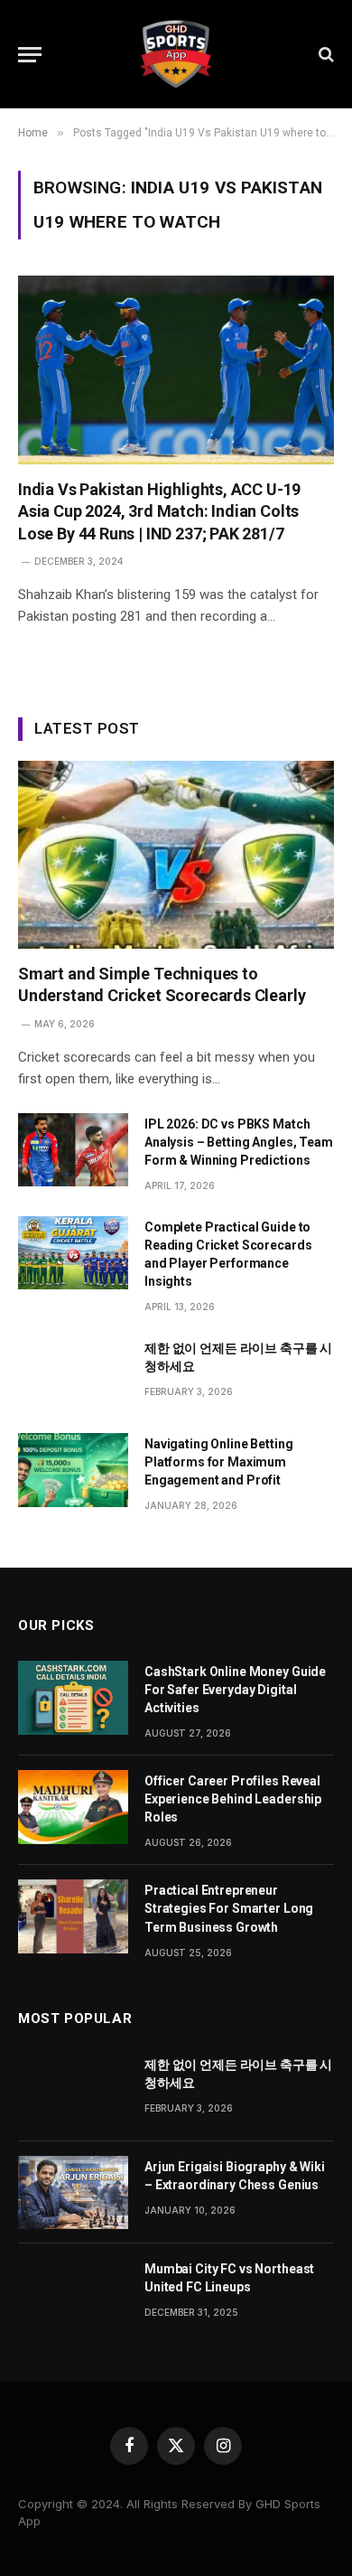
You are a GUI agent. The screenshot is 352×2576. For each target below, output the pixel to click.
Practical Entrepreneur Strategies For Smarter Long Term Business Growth (229, 1908)
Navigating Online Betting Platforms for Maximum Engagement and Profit (219, 1462)
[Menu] (30, 55)
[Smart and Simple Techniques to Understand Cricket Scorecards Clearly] (176, 855)
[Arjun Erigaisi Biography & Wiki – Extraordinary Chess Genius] (73, 2192)
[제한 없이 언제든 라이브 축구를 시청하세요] (73, 1374)
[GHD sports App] (176, 54)
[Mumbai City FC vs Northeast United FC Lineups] (73, 2295)
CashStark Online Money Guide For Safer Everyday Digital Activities (235, 1690)
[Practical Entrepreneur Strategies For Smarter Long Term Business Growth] (73, 1916)
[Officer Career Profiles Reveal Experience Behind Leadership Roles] (73, 1807)
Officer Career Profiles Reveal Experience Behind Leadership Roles (233, 1799)
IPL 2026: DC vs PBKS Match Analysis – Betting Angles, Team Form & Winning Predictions (239, 1142)
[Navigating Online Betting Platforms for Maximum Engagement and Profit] (73, 1470)
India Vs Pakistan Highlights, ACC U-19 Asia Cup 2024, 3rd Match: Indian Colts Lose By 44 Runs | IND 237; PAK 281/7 (159, 511)
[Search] (324, 55)
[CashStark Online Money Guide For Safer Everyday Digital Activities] (73, 1697)
